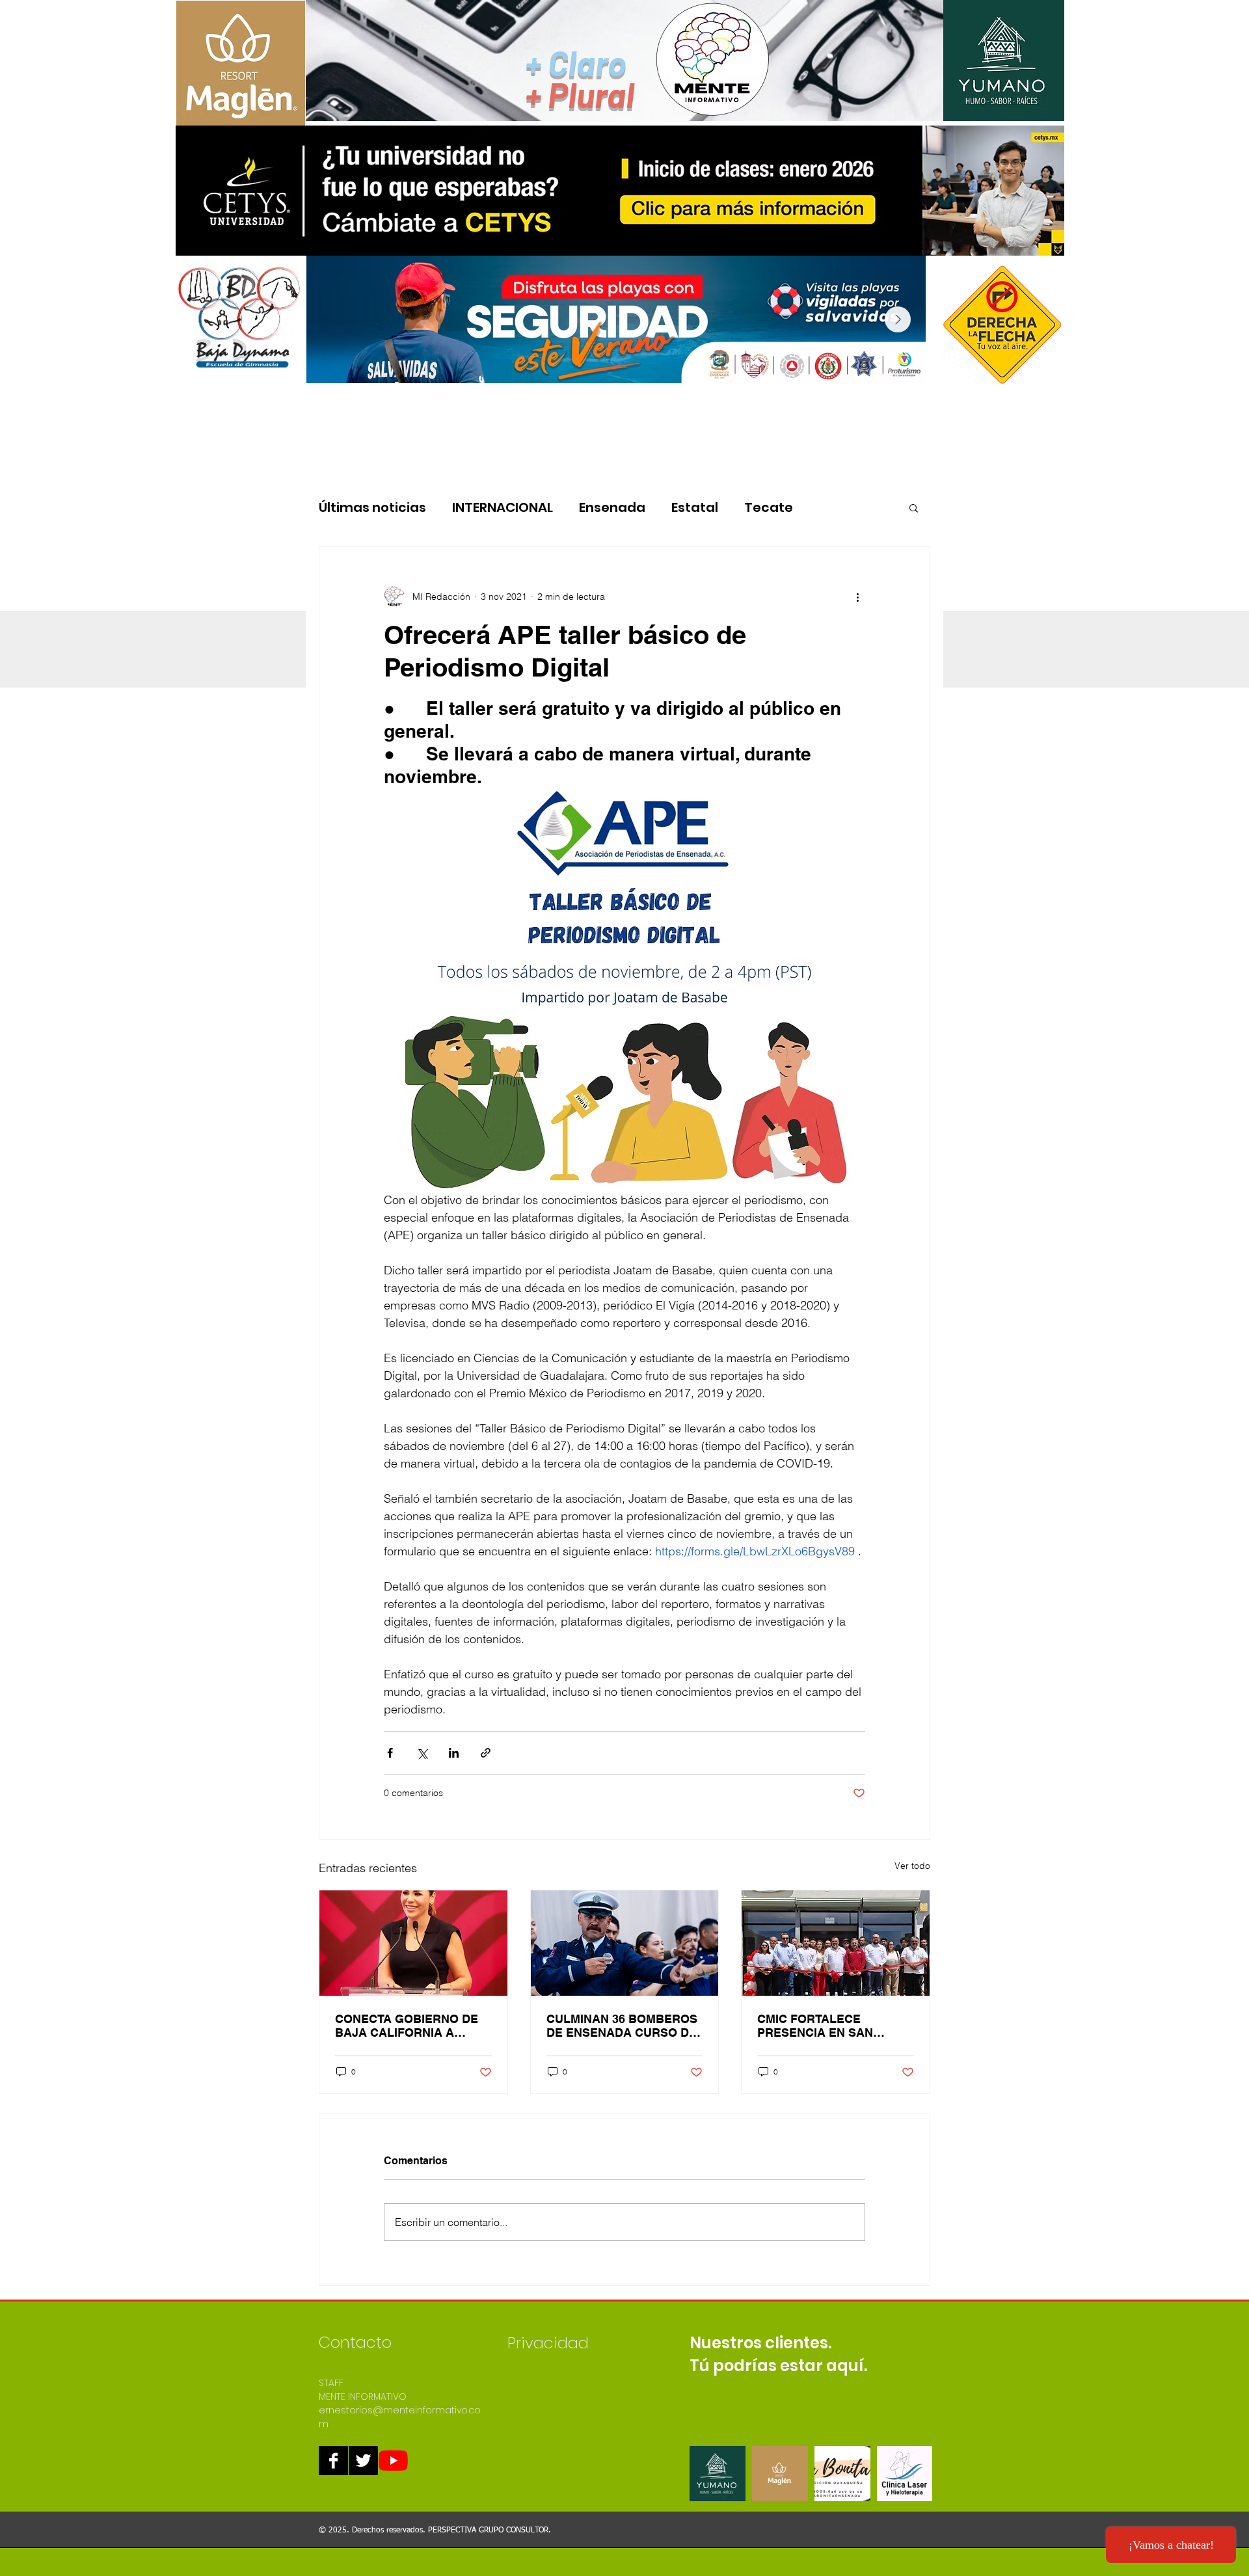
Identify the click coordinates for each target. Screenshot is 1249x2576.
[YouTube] (393, 2461)
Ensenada (612, 508)
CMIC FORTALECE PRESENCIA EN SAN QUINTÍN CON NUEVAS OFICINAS (821, 2026)
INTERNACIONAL (503, 508)
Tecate (769, 508)
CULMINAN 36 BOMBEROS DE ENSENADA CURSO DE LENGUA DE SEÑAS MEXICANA (622, 2026)
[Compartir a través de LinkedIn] (454, 1753)
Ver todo (912, 1866)
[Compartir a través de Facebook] (390, 1753)
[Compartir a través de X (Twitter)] (422, 1753)
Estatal (695, 508)
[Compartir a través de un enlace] (486, 1753)
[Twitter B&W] (363, 2461)
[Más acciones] (857, 597)
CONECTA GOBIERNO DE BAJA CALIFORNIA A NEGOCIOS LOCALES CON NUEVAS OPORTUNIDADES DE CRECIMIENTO (412, 2026)
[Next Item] (898, 319)
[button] (914, 507)
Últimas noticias (372, 508)
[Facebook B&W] (333, 2461)
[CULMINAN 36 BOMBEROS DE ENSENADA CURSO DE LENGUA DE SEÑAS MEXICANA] (625, 1943)
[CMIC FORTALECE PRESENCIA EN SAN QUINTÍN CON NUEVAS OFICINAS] (836, 1943)
